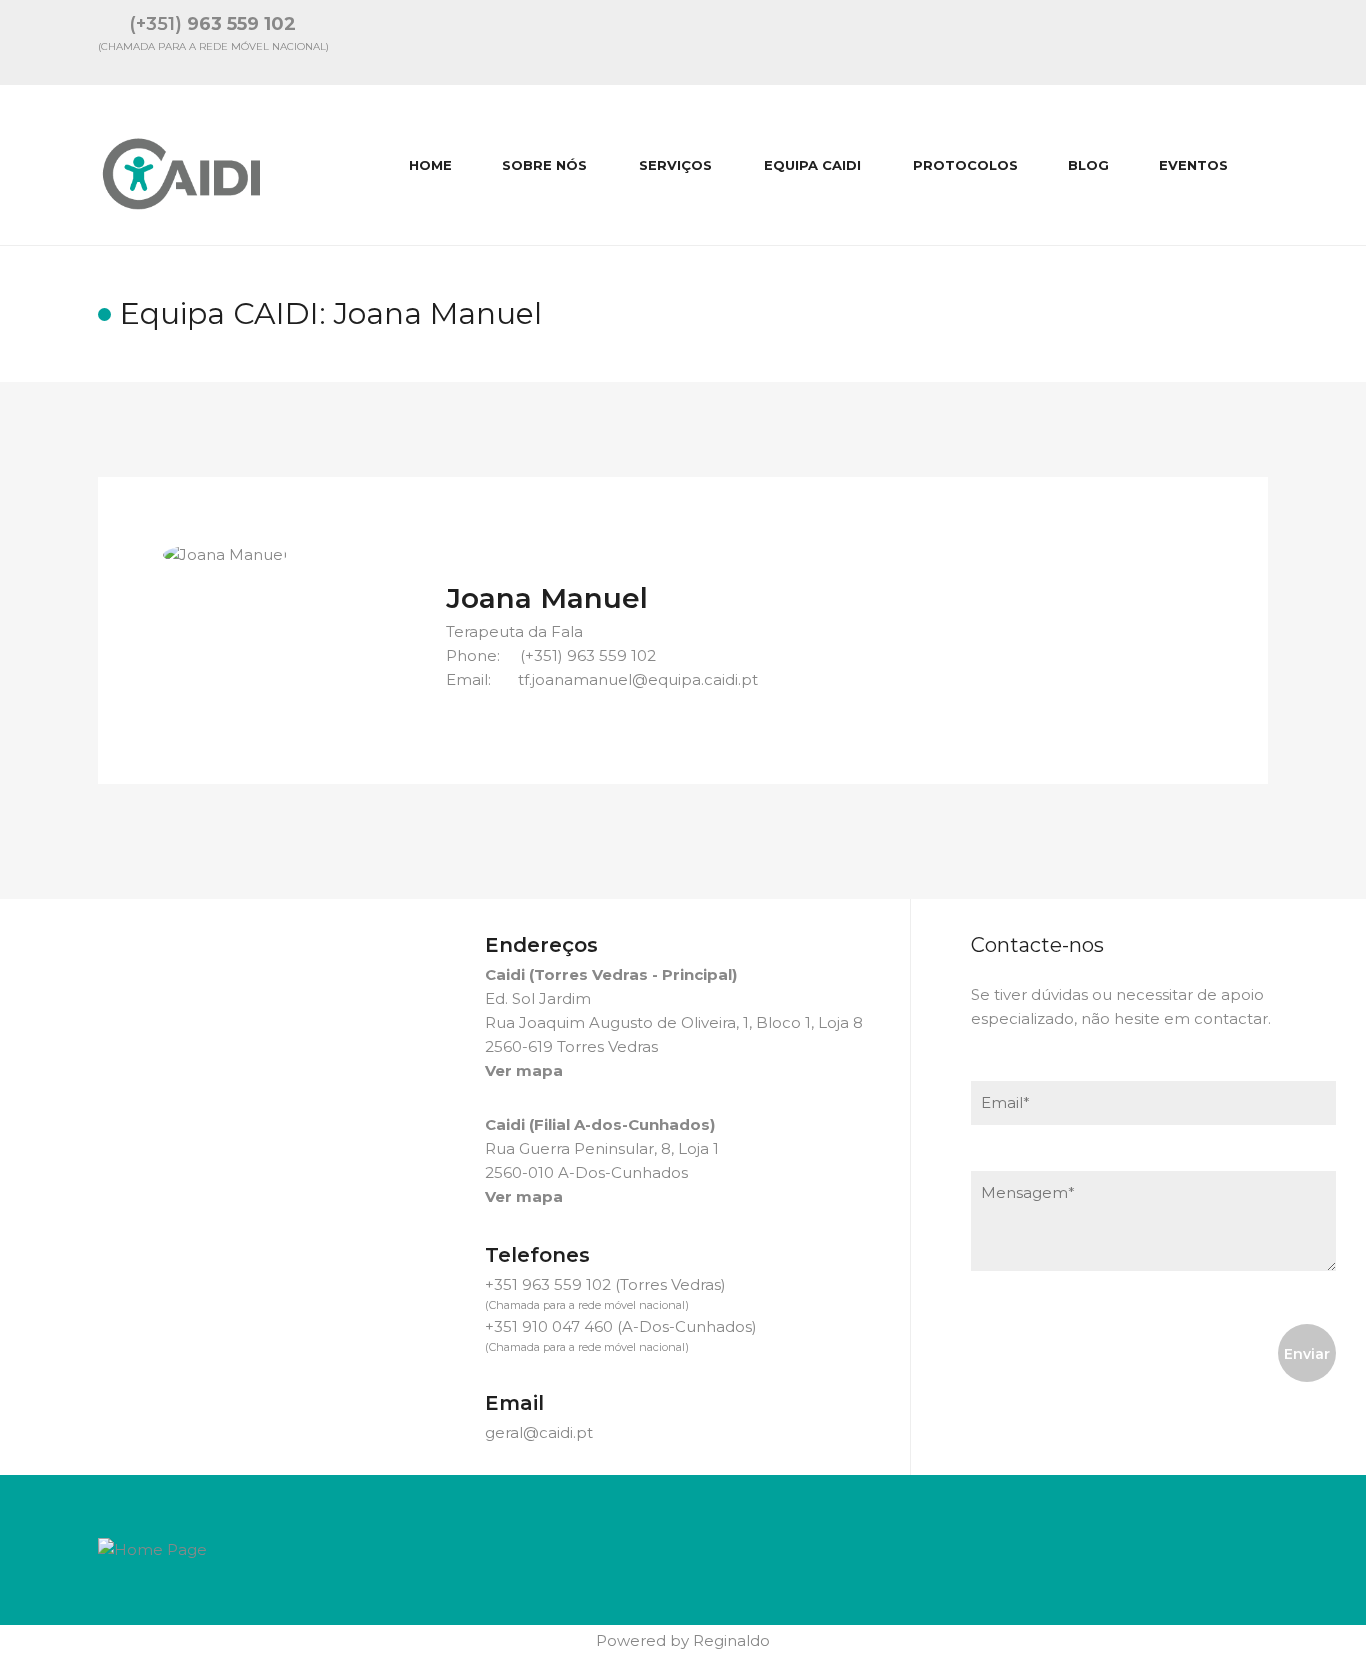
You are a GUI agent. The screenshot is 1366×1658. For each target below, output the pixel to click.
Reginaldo (731, 1640)
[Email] (1101, 42)
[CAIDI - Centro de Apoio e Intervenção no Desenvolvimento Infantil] (183, 165)
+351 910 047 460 (549, 1326)
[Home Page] (152, 1548)
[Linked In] (1154, 42)
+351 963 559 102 (548, 1284)
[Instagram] (1260, 42)
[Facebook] (1207, 42)
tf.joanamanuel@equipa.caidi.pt (638, 679)
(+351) (212, 24)
